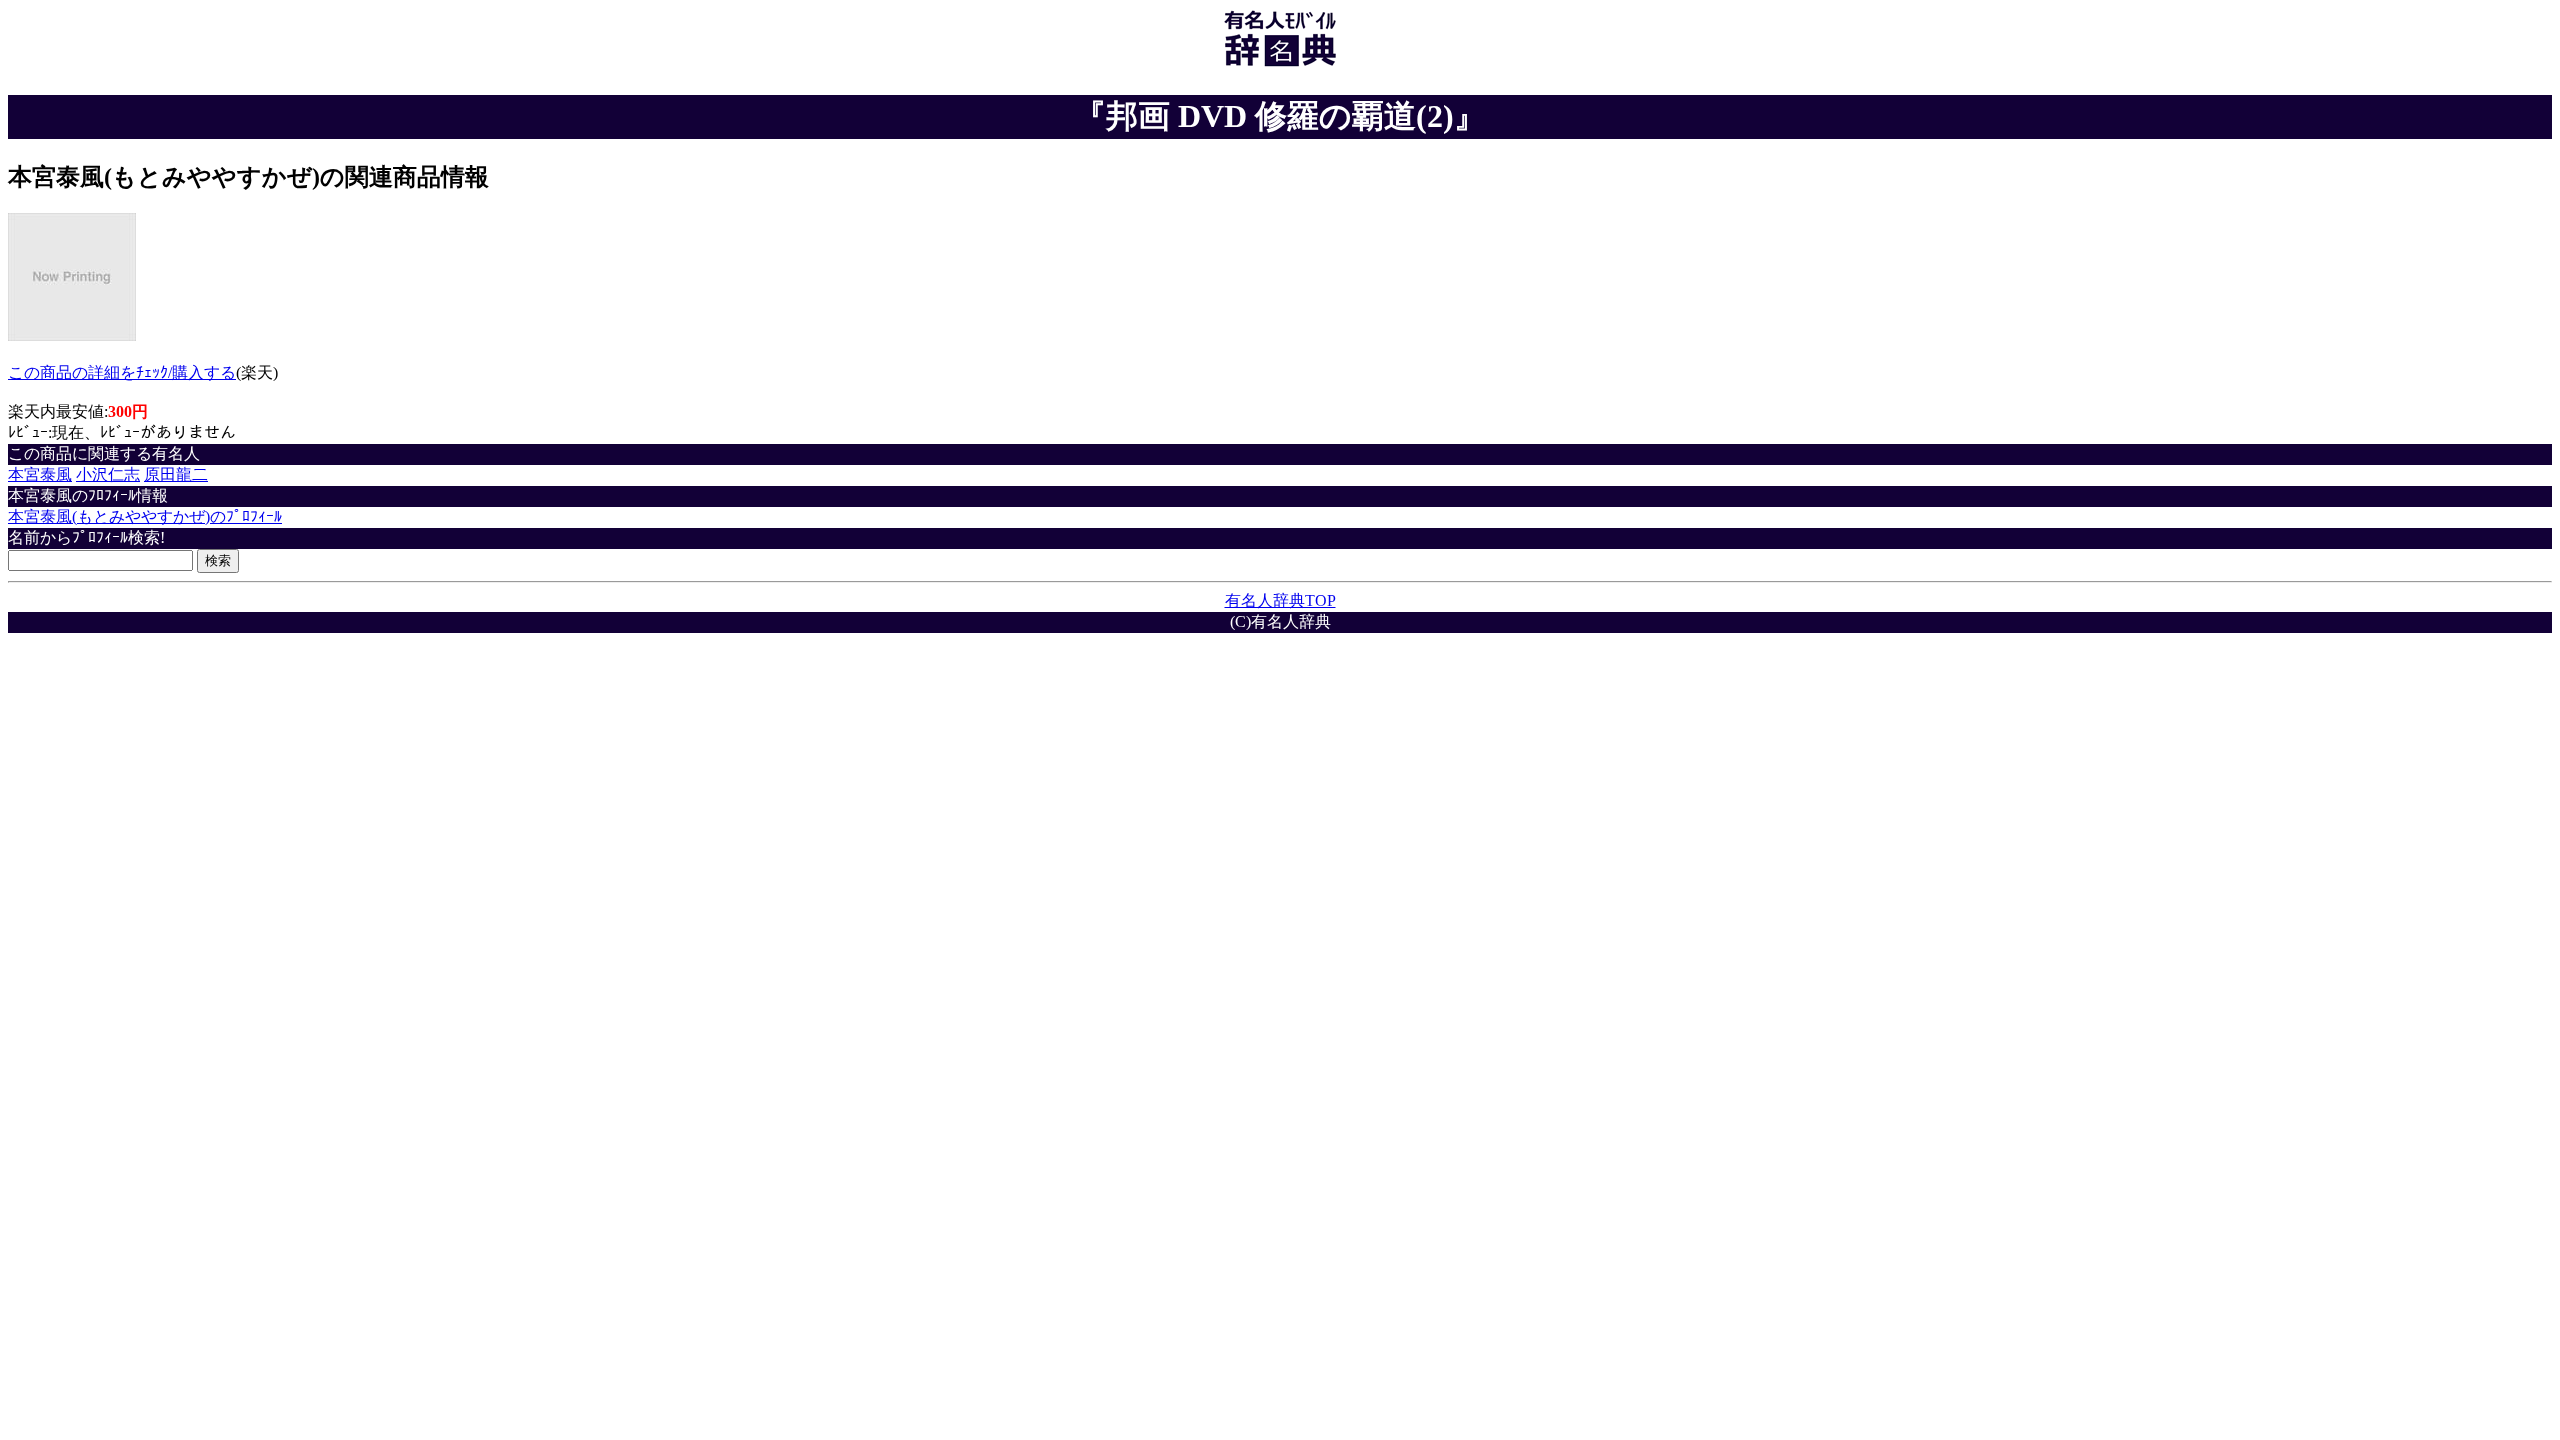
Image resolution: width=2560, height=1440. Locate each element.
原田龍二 (176, 474)
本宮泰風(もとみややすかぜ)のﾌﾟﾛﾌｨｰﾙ (145, 516)
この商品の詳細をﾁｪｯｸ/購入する (122, 372)
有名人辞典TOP (1280, 600)
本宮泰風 (40, 474)
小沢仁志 (108, 474)
